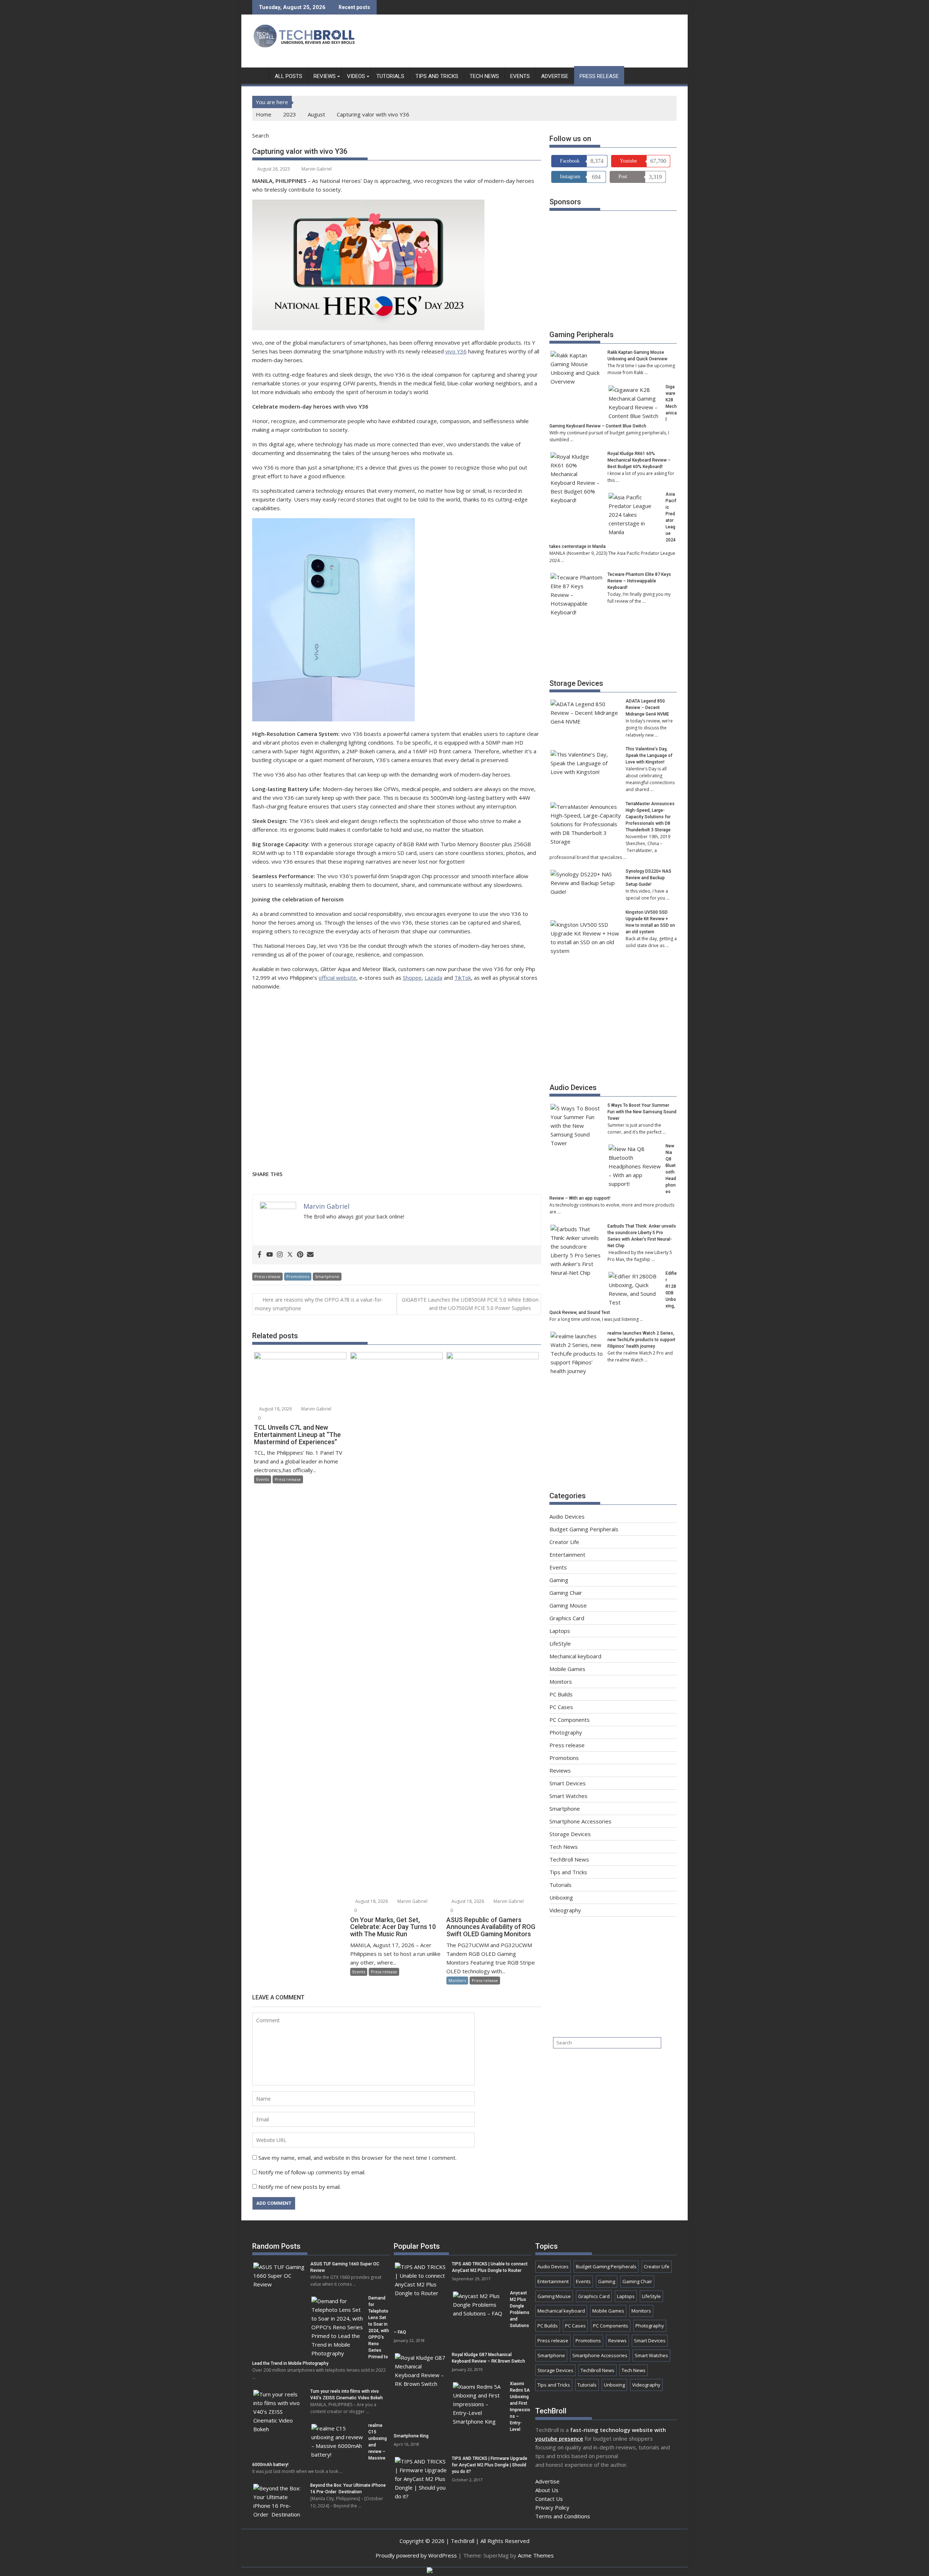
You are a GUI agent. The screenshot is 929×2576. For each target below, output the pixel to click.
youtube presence (559, 2438)
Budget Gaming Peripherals (584, 1529)
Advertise (555, 76)
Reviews (325, 76)
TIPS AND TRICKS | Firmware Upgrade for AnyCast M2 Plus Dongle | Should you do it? (490, 2465)
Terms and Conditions (563, 2516)
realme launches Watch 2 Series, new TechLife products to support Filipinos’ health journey (641, 1340)
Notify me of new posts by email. (300, 2187)
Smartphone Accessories (580, 1821)
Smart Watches (568, 1796)
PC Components (570, 1720)
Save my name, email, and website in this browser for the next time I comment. (357, 2158)
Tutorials (390, 76)
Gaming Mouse (568, 1605)
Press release (599, 76)
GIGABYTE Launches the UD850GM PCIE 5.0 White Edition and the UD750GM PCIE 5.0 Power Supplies (470, 1304)
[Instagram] (280, 1255)
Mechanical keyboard (575, 1656)
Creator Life (564, 1542)
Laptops (560, 1631)
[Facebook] (259, 1255)
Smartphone (327, 1276)
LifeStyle (560, 1643)
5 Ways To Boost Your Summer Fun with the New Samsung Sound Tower (642, 1112)
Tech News (484, 76)
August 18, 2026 (275, 1409)
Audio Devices (573, 1088)
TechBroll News (569, 1859)
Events (520, 76)
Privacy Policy (552, 2507)
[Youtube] (270, 1255)
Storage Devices (576, 683)
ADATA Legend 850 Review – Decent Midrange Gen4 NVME (647, 708)
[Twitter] (290, 1255)
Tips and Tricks (437, 76)
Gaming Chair (566, 1593)
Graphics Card (567, 1618)
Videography (565, 1910)
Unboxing (561, 1897)
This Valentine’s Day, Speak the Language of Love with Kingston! (649, 755)
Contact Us (549, 2499)
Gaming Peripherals (582, 335)
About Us (547, 2490)
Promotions (298, 1276)
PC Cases (561, 1707)
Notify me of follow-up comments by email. (312, 2172)
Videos (356, 76)
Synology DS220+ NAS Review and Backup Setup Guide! (648, 878)
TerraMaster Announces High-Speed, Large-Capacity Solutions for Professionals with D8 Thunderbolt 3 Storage (650, 817)
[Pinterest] (300, 1255)
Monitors (457, 1980)
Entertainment (567, 1555)
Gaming (559, 1580)
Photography (566, 1732)
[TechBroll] (259, 75)
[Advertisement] (545, 43)
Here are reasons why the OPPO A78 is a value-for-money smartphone (319, 1304)
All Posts (288, 76)
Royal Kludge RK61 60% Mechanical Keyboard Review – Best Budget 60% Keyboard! (639, 460)
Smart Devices (568, 1783)
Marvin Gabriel (317, 169)
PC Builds (561, 1694)
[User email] (310, 1255)
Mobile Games (567, 1669)
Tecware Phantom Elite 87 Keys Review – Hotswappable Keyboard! (639, 581)
